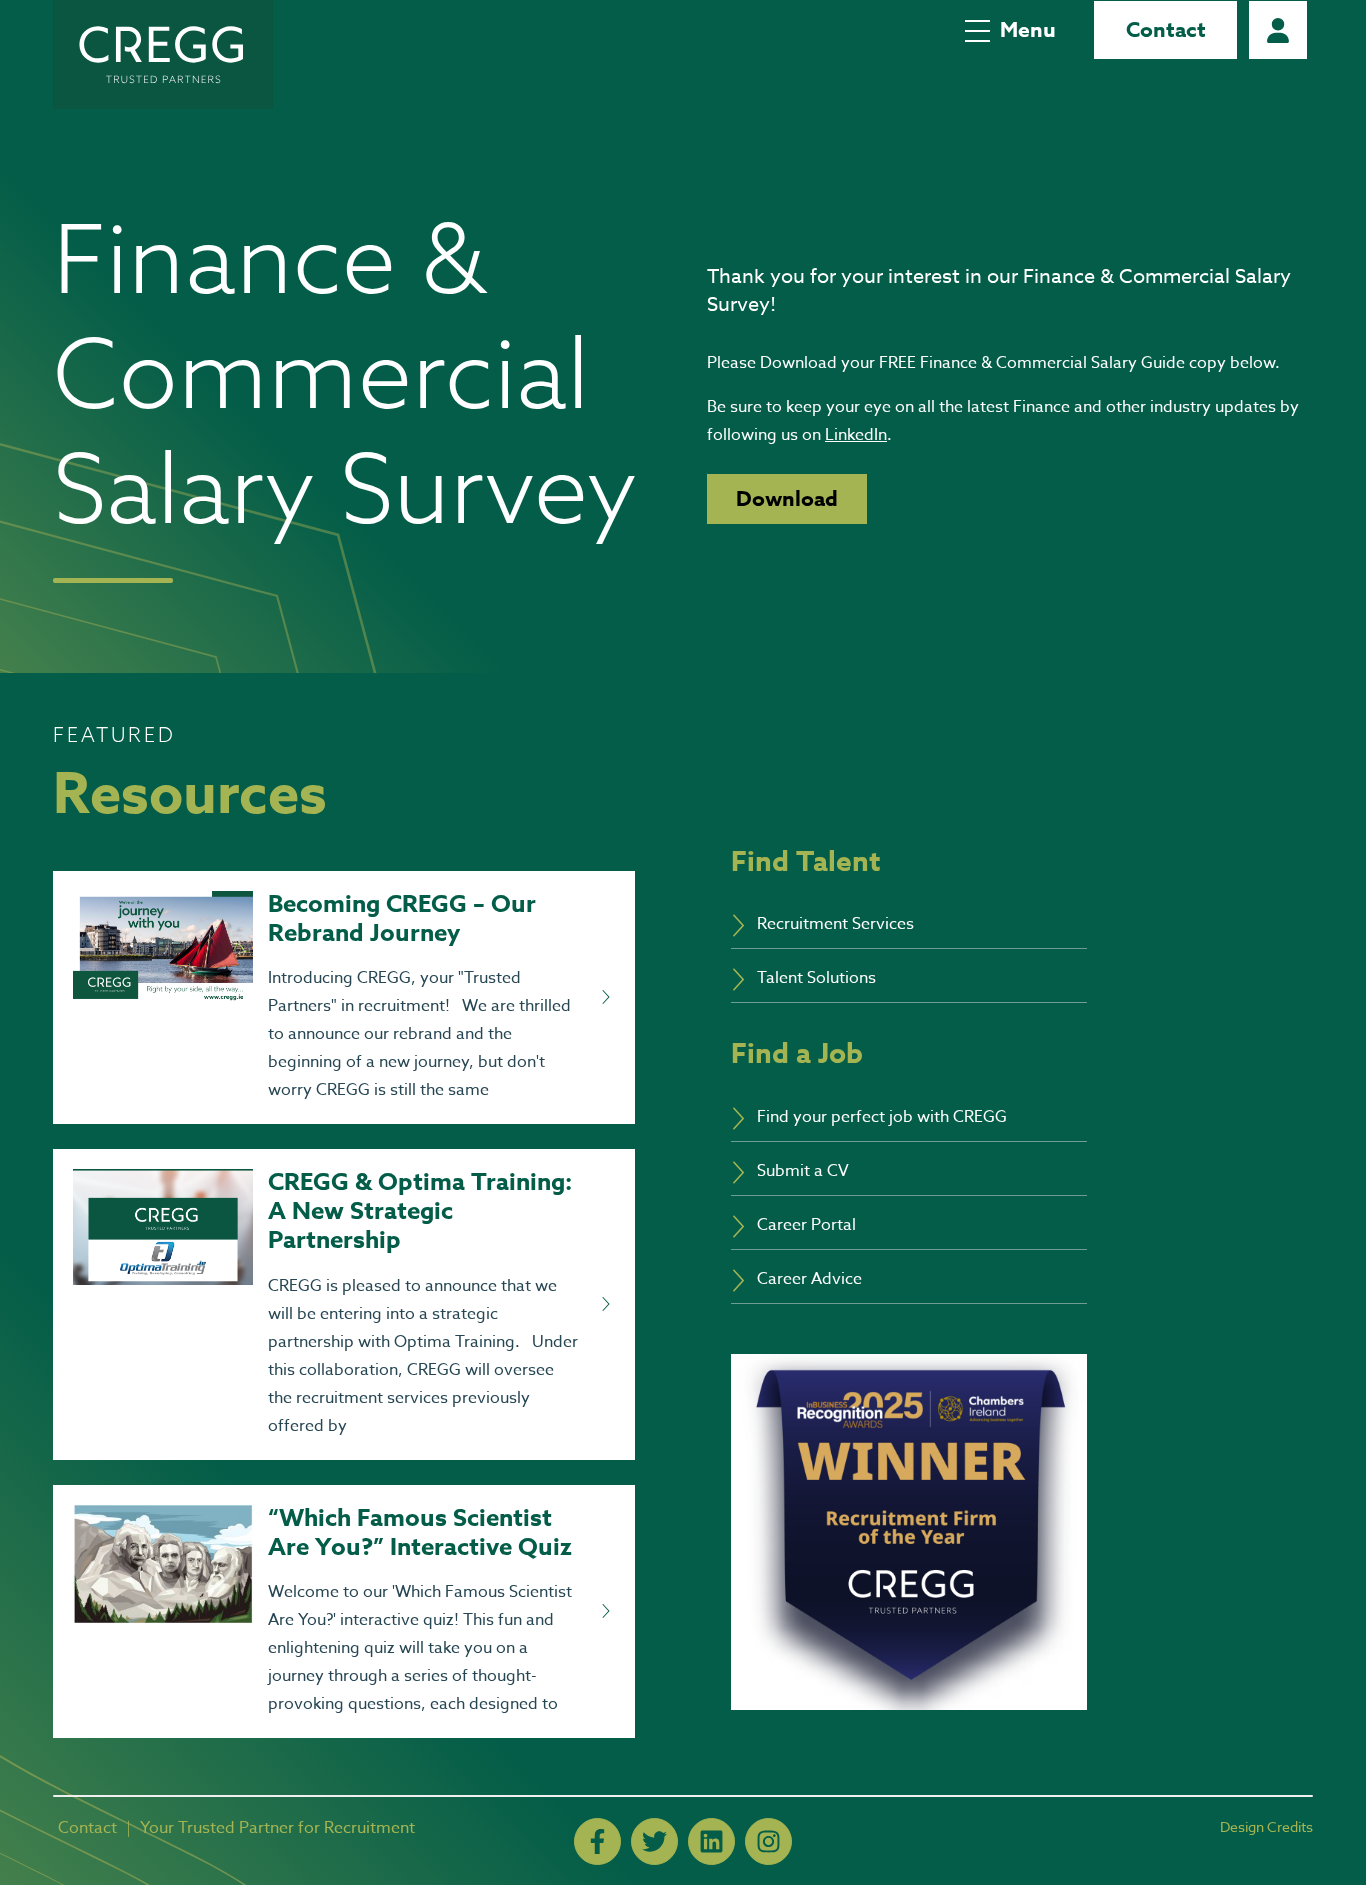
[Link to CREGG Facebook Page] (597, 1841)
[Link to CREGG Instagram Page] (768, 1841)
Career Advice (809, 1279)
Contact (1166, 30)
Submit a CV (803, 1171)
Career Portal (1278, 30)
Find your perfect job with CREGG (882, 1117)
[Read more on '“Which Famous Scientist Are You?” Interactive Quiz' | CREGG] (605, 1612)
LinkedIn (856, 435)
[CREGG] (163, 54)
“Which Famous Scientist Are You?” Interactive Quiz (420, 1533)
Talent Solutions (816, 978)
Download (787, 499)
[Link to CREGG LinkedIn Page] (711, 1841)
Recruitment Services (835, 924)
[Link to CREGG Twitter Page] (654, 1841)
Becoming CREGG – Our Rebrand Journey (402, 919)
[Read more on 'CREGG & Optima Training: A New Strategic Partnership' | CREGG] (605, 1305)
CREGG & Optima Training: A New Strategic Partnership (420, 1211)
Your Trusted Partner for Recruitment (277, 1828)
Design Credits (1266, 1826)
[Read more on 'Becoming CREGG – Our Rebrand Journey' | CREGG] (605, 998)
